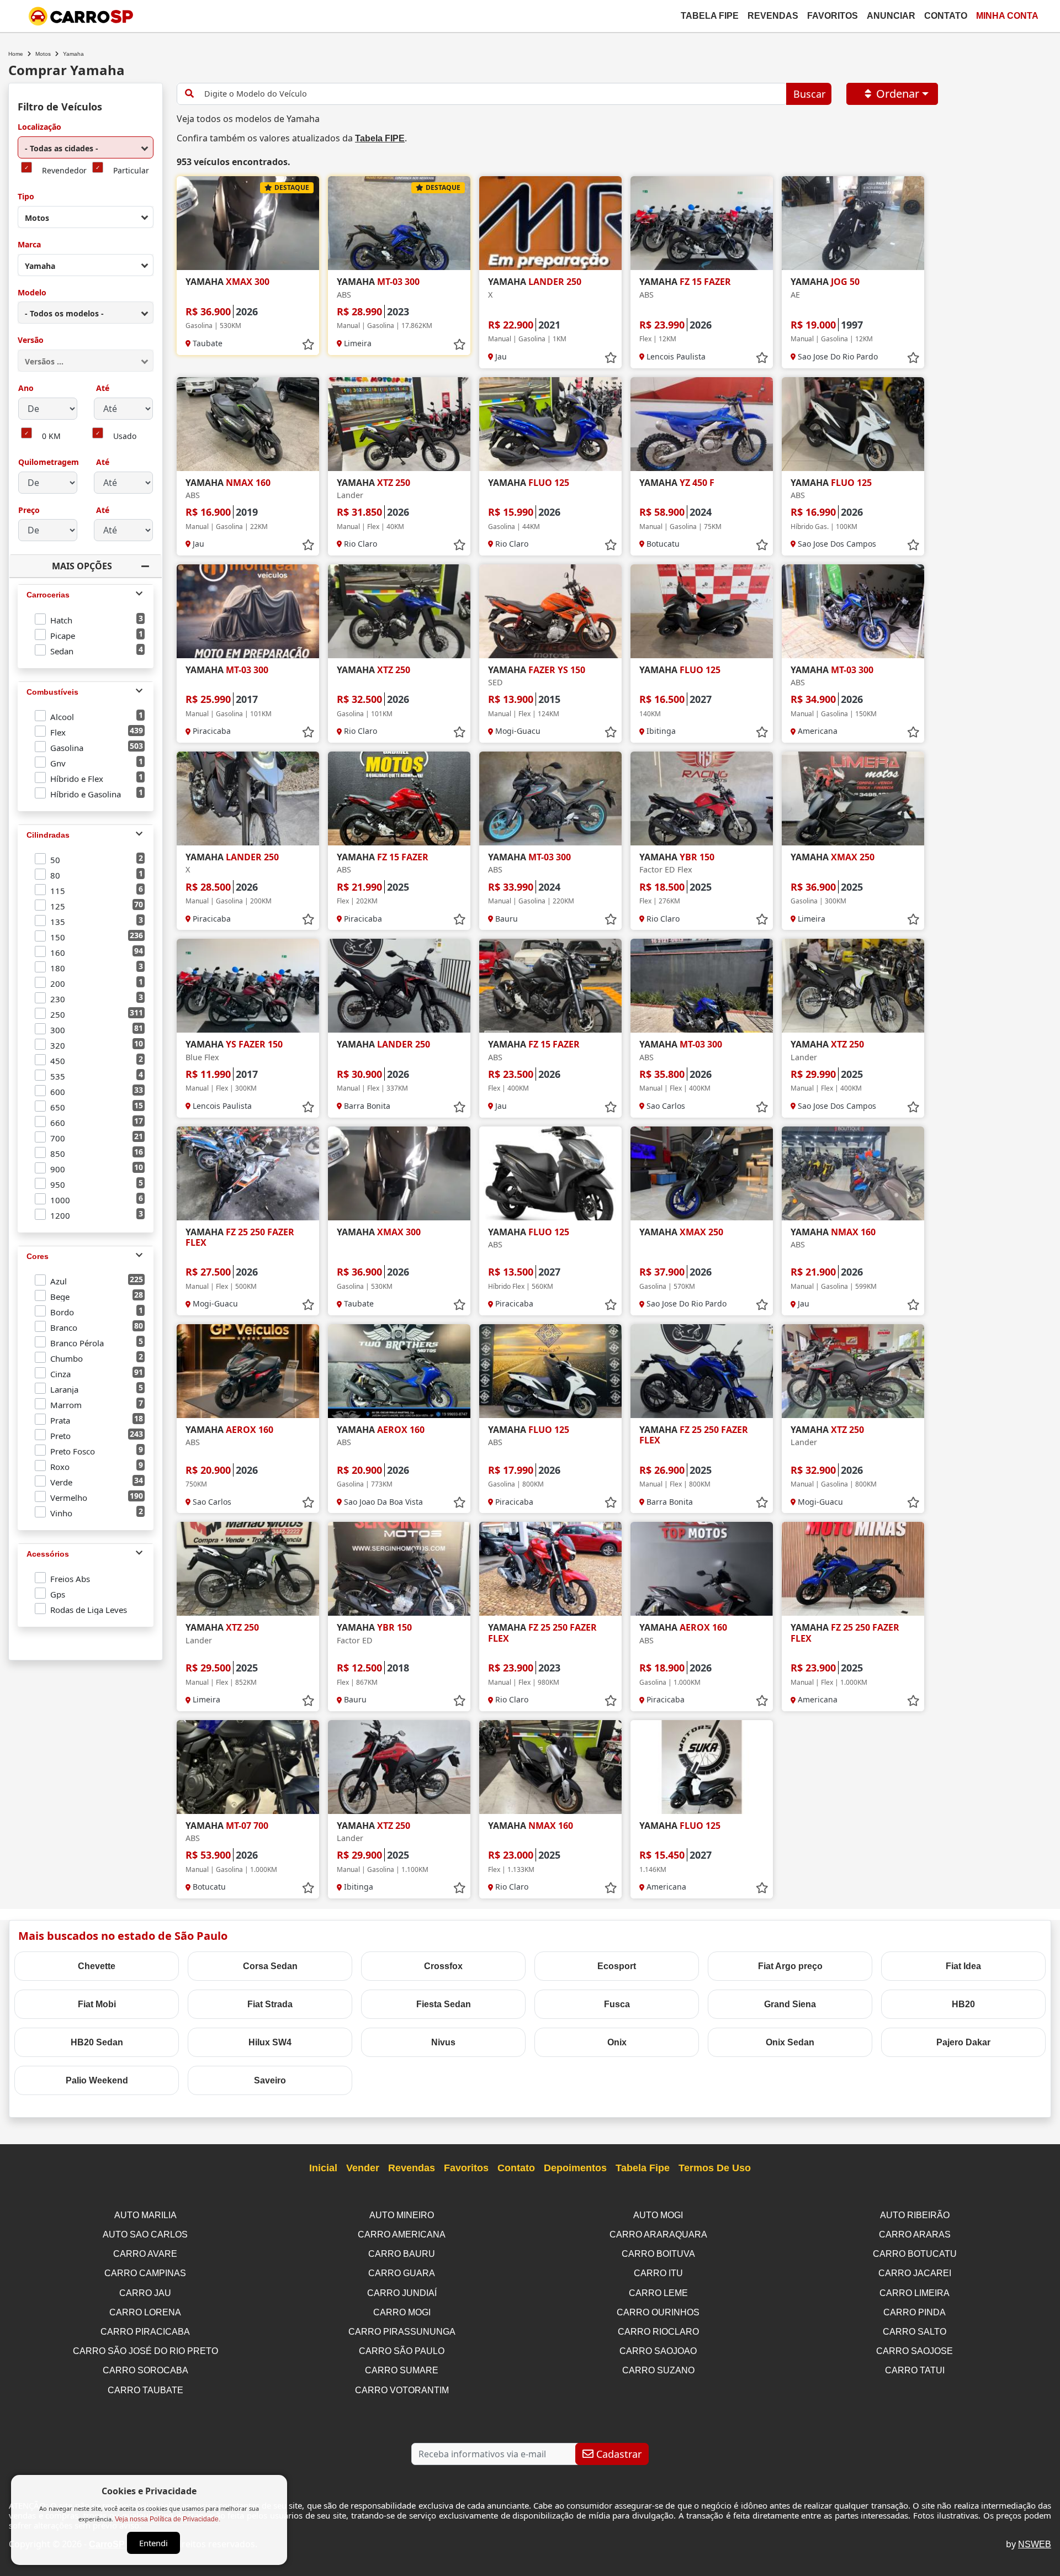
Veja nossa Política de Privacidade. (168, 2519)
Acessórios (48, 1554)
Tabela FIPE (380, 138)
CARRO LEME (658, 2293)
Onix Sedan (790, 2042)
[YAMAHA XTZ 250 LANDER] (399, 424)
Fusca (617, 2004)
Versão (31, 340)
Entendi (153, 2543)
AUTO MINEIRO (402, 2215)
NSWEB (1035, 2544)
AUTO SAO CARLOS (145, 2234)
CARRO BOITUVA (658, 2254)
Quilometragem (49, 462)
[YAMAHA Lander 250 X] (550, 223)
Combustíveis (52, 692)
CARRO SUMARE (402, 2370)
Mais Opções (82, 566)
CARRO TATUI (915, 2370)
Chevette (97, 1966)
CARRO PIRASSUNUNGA (402, 2332)
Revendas (773, 16)
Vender (363, 2168)
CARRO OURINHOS (658, 2312)
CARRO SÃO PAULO (402, 2351)
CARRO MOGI (402, 2312)
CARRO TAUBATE (145, 2390)
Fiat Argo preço (790, 1966)
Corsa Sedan (270, 1966)
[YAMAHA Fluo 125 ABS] (853, 424)
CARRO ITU (658, 2273)
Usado (125, 437)
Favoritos (833, 16)
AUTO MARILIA (145, 2215)
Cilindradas (48, 835)
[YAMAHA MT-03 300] (248, 611)
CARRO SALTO (915, 2332)
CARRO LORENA (145, 2312)
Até (102, 388)
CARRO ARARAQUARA (658, 2234)
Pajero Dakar (963, 2042)
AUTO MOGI (658, 2215)
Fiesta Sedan (444, 2004)
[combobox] (86, 147)
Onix (617, 2042)
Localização (39, 127)
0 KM (51, 437)
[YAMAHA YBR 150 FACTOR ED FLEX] (702, 798)
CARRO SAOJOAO (658, 2351)
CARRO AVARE (145, 2254)
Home (16, 54)
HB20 (963, 2004)
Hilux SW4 (270, 2042)
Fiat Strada (270, 2004)
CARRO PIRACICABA (145, 2332)
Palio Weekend (97, 2080)
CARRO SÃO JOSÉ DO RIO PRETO (145, 2351)
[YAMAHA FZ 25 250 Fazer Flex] (248, 1173)
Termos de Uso (715, 2168)
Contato (946, 16)
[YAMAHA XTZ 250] (399, 611)
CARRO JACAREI (915, 2273)
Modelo (32, 293)
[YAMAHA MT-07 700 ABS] (248, 1767)
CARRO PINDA (915, 2312)
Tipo (26, 197)
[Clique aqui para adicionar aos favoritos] (308, 345)
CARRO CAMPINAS (145, 2273)
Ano (26, 388)
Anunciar (891, 16)
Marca (29, 245)
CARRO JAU (145, 2293)
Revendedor (64, 171)
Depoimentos (575, 2168)
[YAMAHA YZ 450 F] (702, 424)
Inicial (323, 2168)
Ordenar (898, 94)
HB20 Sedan (97, 2042)
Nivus (443, 2042)
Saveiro (270, 2080)
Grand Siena (790, 2004)
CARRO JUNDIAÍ (402, 2293)
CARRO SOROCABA (145, 2370)
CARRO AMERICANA (402, 2234)
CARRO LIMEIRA (915, 2293)
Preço (29, 511)
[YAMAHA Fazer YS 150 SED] (550, 611)
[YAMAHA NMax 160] (550, 1767)
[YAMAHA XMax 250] (853, 798)
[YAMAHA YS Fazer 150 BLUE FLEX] (248, 986)
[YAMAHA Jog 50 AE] (853, 223)
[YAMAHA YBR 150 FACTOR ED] (399, 1569)
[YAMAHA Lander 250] (399, 986)
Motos (43, 54)
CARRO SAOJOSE (915, 2351)
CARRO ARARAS (915, 2234)
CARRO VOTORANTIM (402, 2390)
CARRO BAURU (402, 2254)
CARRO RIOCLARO (658, 2332)
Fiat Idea (963, 1966)
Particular (131, 171)
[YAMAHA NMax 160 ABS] (248, 424)
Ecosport (617, 1966)
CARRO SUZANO (658, 2370)
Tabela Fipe (710, 16)
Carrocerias (48, 595)
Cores (38, 1256)
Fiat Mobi (97, 2004)
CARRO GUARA (402, 2273)
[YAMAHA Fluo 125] (550, 424)
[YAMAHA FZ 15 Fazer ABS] (702, 223)
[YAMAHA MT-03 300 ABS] (399, 223)
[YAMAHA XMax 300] (248, 223)
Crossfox (443, 1966)
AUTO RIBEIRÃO (915, 2215)
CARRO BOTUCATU (915, 2254)
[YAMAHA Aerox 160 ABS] (248, 1371)
